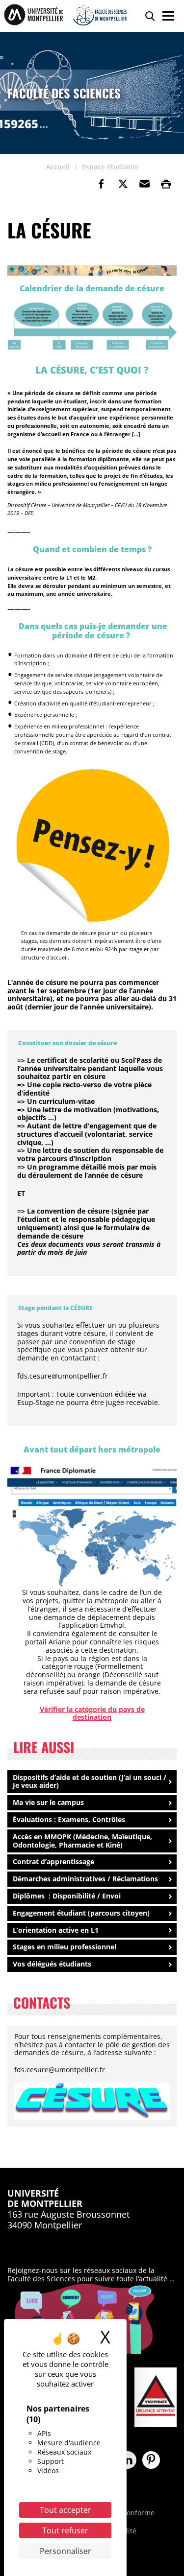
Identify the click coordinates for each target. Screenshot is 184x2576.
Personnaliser (66, 2551)
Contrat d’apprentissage (53, 1862)
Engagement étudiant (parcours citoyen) (81, 1913)
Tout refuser (65, 2530)
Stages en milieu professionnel (65, 1947)
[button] (144, 184)
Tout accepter (66, 2510)
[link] (101, 184)
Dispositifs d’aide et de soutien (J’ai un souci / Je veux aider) (90, 1781)
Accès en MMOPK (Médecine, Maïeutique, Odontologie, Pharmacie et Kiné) (82, 1841)
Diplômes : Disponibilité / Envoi (67, 1896)
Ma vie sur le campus (48, 1802)
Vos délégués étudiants (52, 1964)
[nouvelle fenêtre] (92, 326)
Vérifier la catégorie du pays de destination (92, 1713)
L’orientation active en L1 (56, 1930)
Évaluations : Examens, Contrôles (69, 1819)
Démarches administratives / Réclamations (85, 1879)
